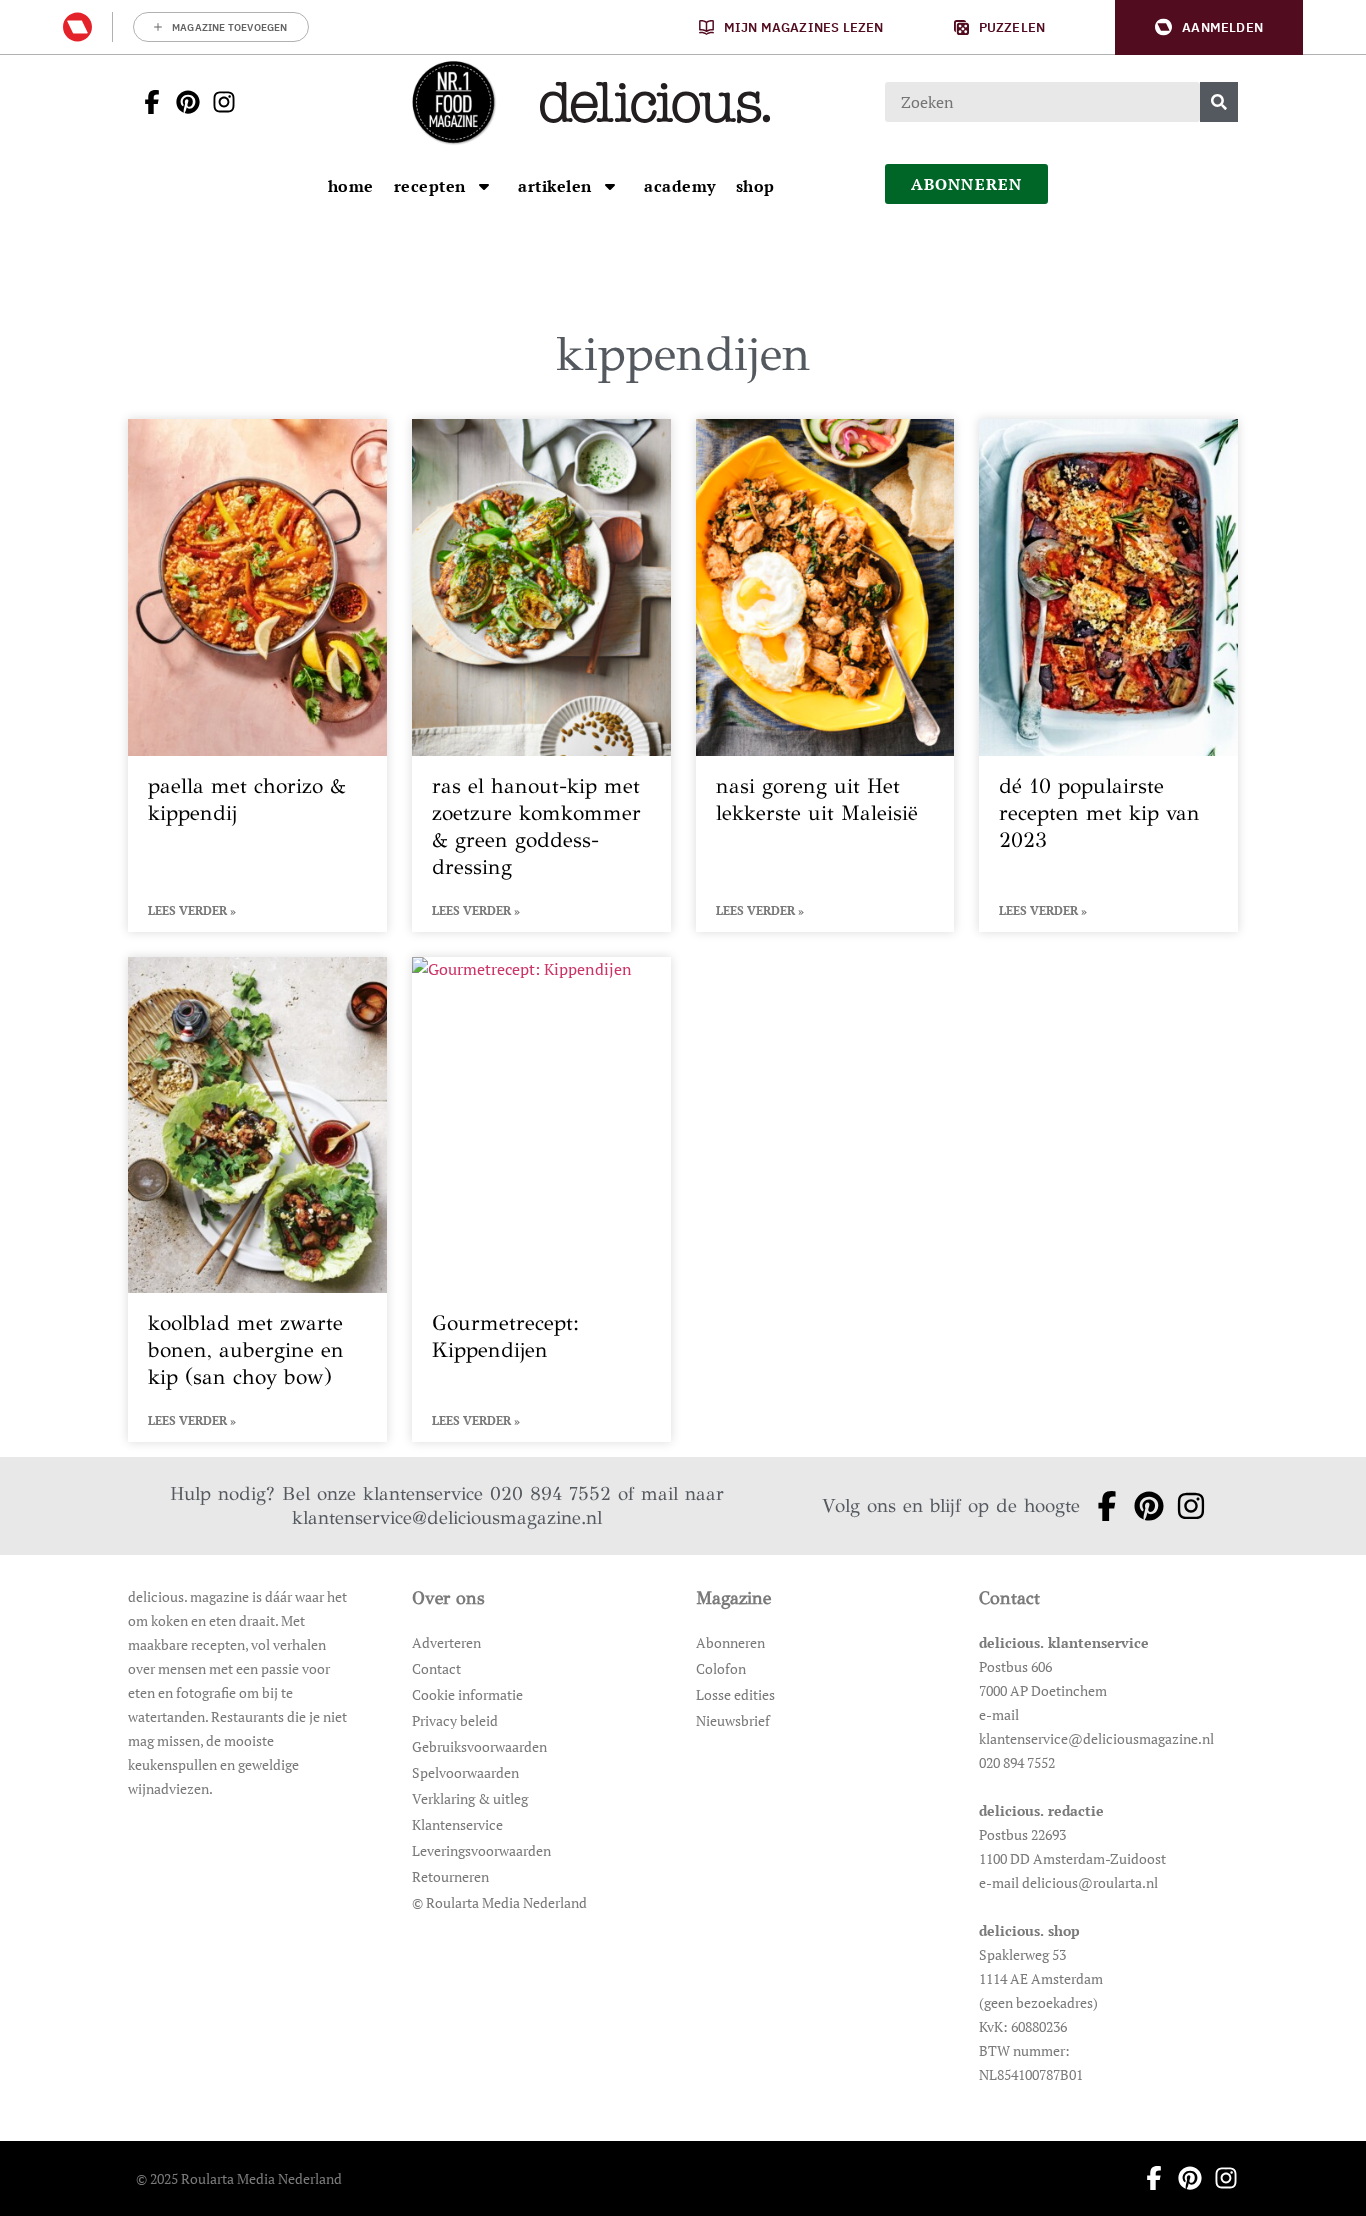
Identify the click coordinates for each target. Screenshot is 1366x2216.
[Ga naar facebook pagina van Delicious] (146, 102)
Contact (436, 1668)
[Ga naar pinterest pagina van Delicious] (182, 102)
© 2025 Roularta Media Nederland (239, 2178)
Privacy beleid (455, 1720)
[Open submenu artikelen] (610, 186)
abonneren (967, 184)
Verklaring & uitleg (470, 1798)
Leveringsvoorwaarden (481, 1850)
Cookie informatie (467, 1694)
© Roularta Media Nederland (499, 1902)
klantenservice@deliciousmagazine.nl (447, 1517)
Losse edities (735, 1694)
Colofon (721, 1668)
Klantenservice (457, 1824)
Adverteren (446, 1642)
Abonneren (730, 1642)
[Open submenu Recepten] (484, 186)
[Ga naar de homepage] (453, 102)
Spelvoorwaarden (465, 1772)
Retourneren (450, 1876)
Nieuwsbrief (733, 1720)
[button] (1209, 27)
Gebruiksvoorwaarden (479, 1746)
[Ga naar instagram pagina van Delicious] (218, 102)
